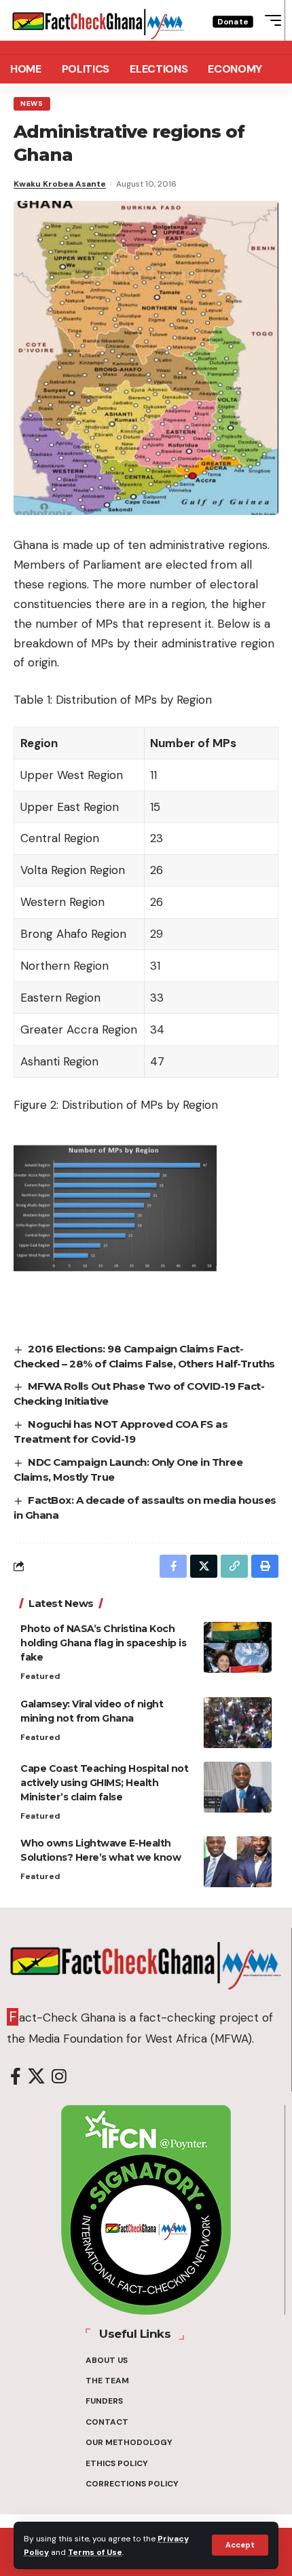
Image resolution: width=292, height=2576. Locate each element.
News (32, 103)
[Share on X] (204, 1566)
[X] (36, 2077)
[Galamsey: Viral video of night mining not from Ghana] (238, 1723)
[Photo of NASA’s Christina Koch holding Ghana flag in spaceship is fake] (238, 1647)
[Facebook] (16, 2077)
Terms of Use (95, 2552)
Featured (40, 1676)
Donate (233, 21)
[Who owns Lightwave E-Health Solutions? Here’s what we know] (238, 1862)
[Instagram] (59, 2077)
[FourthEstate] (98, 20)
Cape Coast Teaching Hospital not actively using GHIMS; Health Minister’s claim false (104, 1783)
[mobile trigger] (270, 20)
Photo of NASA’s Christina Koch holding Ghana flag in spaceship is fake (103, 1643)
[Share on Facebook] (173, 1566)
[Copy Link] (234, 1566)
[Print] (265, 1566)
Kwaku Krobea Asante (60, 184)
